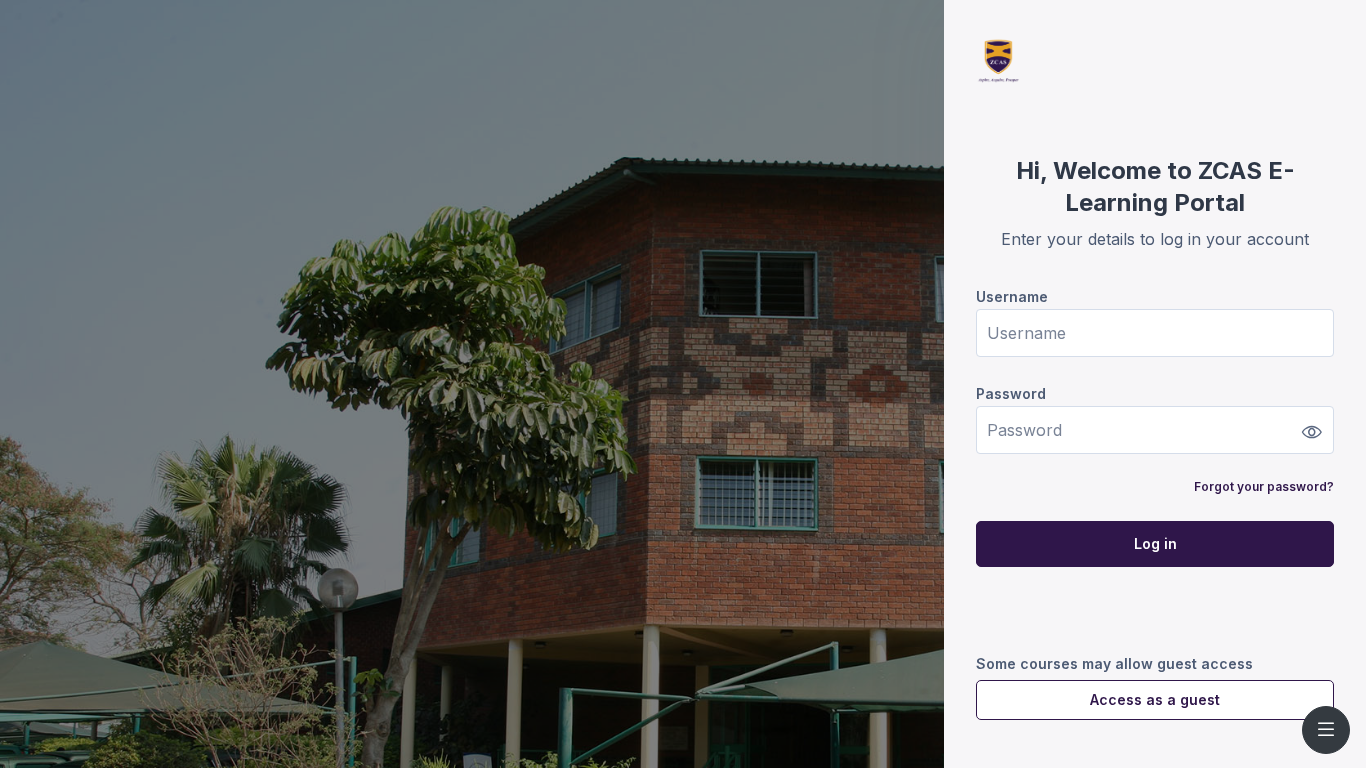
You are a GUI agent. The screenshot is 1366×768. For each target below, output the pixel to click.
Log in (1155, 543)
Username (1012, 296)
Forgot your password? (1264, 486)
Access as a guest (1155, 699)
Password (1011, 393)
